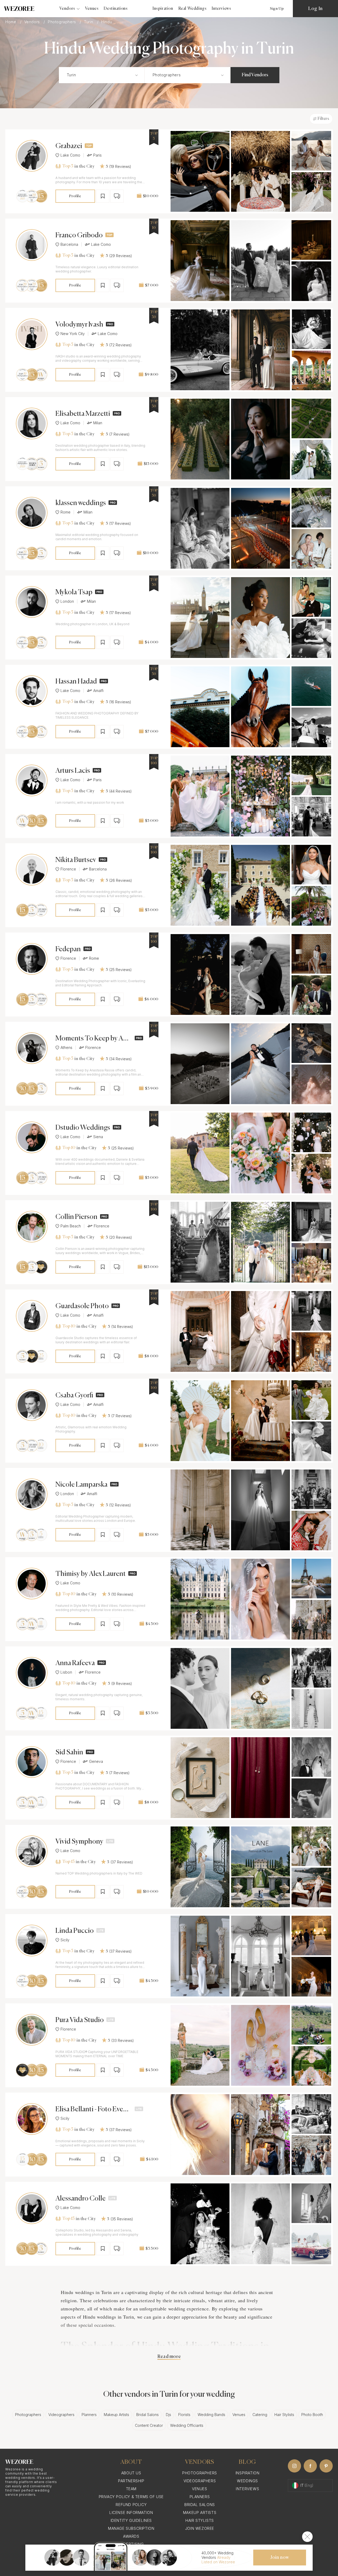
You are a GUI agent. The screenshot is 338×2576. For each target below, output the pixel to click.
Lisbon (66, 1672)
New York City (73, 334)
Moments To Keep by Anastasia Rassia (93, 1039)
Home (11, 22)
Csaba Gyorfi (74, 1396)
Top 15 (68, 1862)
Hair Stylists (284, 2415)
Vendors (33, 22)
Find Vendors (255, 75)
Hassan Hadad (76, 682)
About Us (131, 2473)
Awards (131, 2536)
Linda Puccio (75, 1931)
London (67, 601)
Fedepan (68, 949)
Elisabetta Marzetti (83, 414)
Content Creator (149, 2425)
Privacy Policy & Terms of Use (131, 2497)
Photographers (62, 22)
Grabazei (69, 146)
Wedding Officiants (187, 2425)
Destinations (116, 9)
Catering (260, 2415)
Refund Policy (131, 2505)
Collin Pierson (76, 1217)
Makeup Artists (116, 2415)
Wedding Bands (211, 2415)
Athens (66, 1048)
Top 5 (68, 166)
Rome (65, 512)
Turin (89, 22)
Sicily (65, 1940)
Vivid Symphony (79, 1842)
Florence (68, 869)
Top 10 (69, 1148)
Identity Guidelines (131, 2520)
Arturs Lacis (73, 771)
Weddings (247, 2481)
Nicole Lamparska (81, 1485)
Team (131, 2489)
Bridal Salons (147, 2415)
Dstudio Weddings (83, 1128)
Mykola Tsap (74, 592)
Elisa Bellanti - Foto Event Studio (92, 2110)
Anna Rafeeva (75, 1663)
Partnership (131, 2481)
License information (131, 2513)
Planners (89, 2415)
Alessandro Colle (81, 2199)
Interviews (221, 9)
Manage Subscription (131, 2528)
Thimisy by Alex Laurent (91, 1574)
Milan (98, 423)
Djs (168, 2415)
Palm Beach (71, 1226)
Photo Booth (312, 2415)
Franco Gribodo (79, 236)
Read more (169, 2357)
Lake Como (70, 155)
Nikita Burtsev (76, 860)
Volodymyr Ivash (79, 325)
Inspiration (163, 9)
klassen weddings (81, 503)
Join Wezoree (200, 2528)
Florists (184, 2415)
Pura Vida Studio (80, 2020)
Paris (97, 155)
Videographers (61, 2415)
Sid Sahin (69, 1753)
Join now (280, 2558)
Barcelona (69, 244)
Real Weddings (193, 9)
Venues (92, 9)
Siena (98, 1137)
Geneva (96, 1762)
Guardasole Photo (82, 1306)
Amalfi (98, 691)
